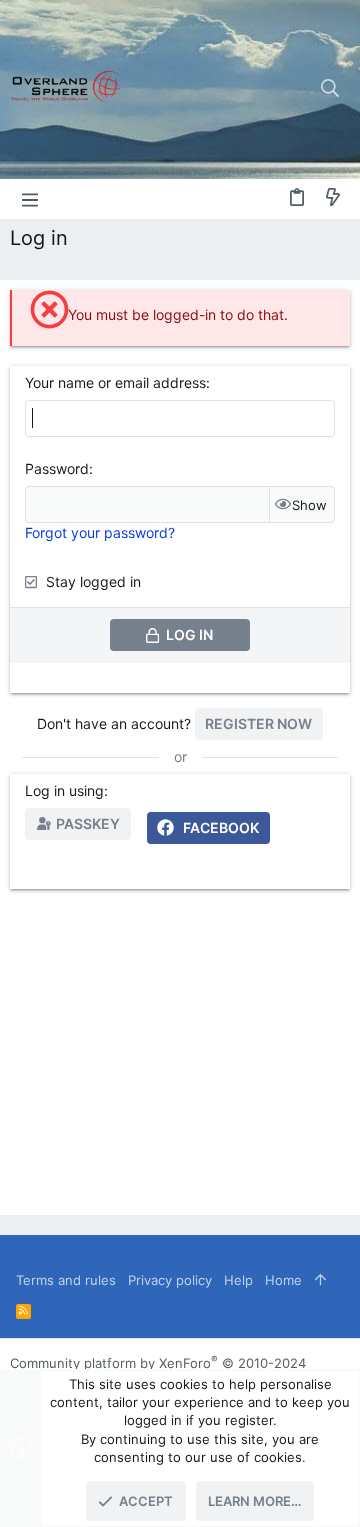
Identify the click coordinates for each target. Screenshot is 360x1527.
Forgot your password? (100, 532)
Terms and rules (66, 1280)
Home (283, 1280)
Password (57, 468)
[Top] (320, 1280)
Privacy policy (170, 1280)
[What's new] (333, 198)
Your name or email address (115, 382)
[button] (30, 199)
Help (238, 1280)
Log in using (64, 790)
